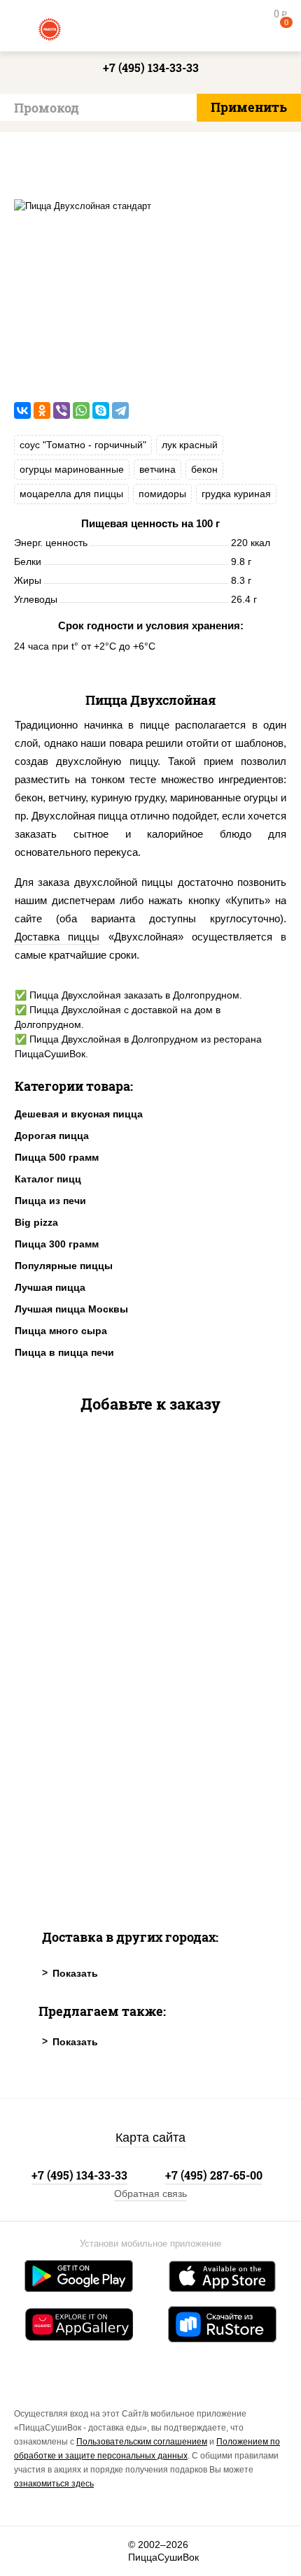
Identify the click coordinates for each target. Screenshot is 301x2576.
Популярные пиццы (64, 1266)
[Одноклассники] (42, 410)
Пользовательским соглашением (142, 2442)
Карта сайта (150, 2138)
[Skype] (101, 410)
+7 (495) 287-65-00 (214, 2175)
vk (33, 2551)
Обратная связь (150, 2194)
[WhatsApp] (81, 410)
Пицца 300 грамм (57, 1244)
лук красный (190, 445)
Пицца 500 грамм (57, 1157)
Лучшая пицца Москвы (71, 1309)
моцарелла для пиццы (71, 494)
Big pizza (36, 1222)
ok (71, 2551)
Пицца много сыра (61, 1331)
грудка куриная (236, 494)
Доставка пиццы (57, 937)
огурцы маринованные (72, 469)
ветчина (157, 469)
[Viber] (62, 410)
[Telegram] (120, 410)
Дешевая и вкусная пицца (79, 1114)
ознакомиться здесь (54, 2484)
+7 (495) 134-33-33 (151, 67)
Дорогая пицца (52, 1136)
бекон (204, 469)
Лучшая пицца (50, 1287)
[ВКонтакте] (22, 410)
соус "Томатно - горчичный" (83, 445)
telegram (109, 2551)
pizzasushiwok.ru (150, 28)
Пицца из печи (50, 1201)
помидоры (162, 494)
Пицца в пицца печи (64, 1352)
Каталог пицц (48, 1179)
